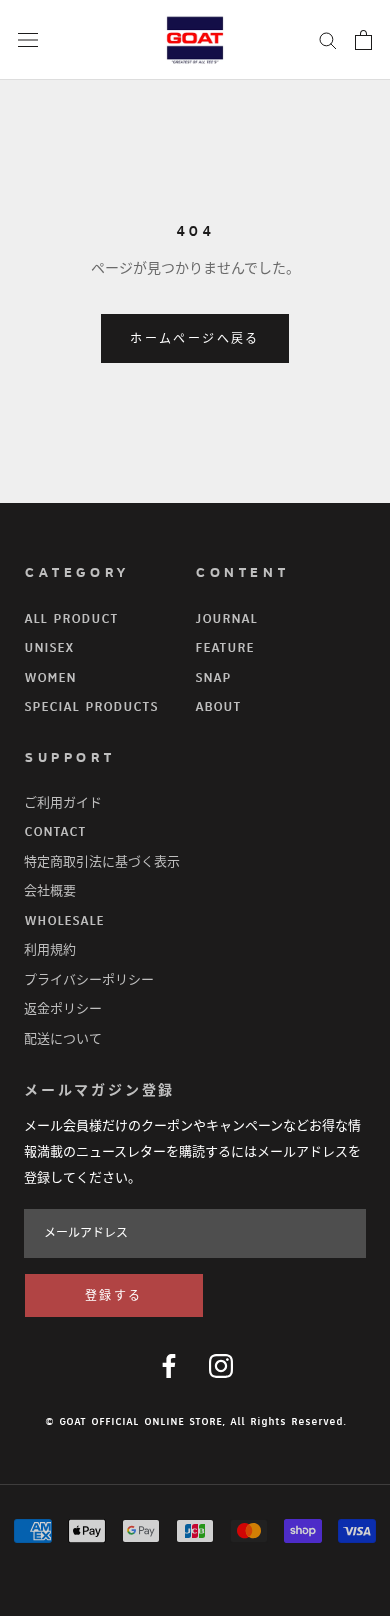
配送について (63, 1039)
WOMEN (50, 678)
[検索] (328, 39)
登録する (114, 1296)
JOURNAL (226, 619)
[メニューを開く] (28, 40)
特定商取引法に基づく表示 (102, 862)
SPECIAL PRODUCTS (91, 707)
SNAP (213, 678)
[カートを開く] (363, 40)
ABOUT (218, 707)
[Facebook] (169, 1366)
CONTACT (55, 832)
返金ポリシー (63, 1009)
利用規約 (50, 950)
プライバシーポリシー (89, 980)
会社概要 (50, 891)
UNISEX (49, 648)
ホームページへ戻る (195, 339)
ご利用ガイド (63, 803)
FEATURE (224, 648)
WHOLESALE (64, 921)
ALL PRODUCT (71, 619)
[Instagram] (221, 1366)
